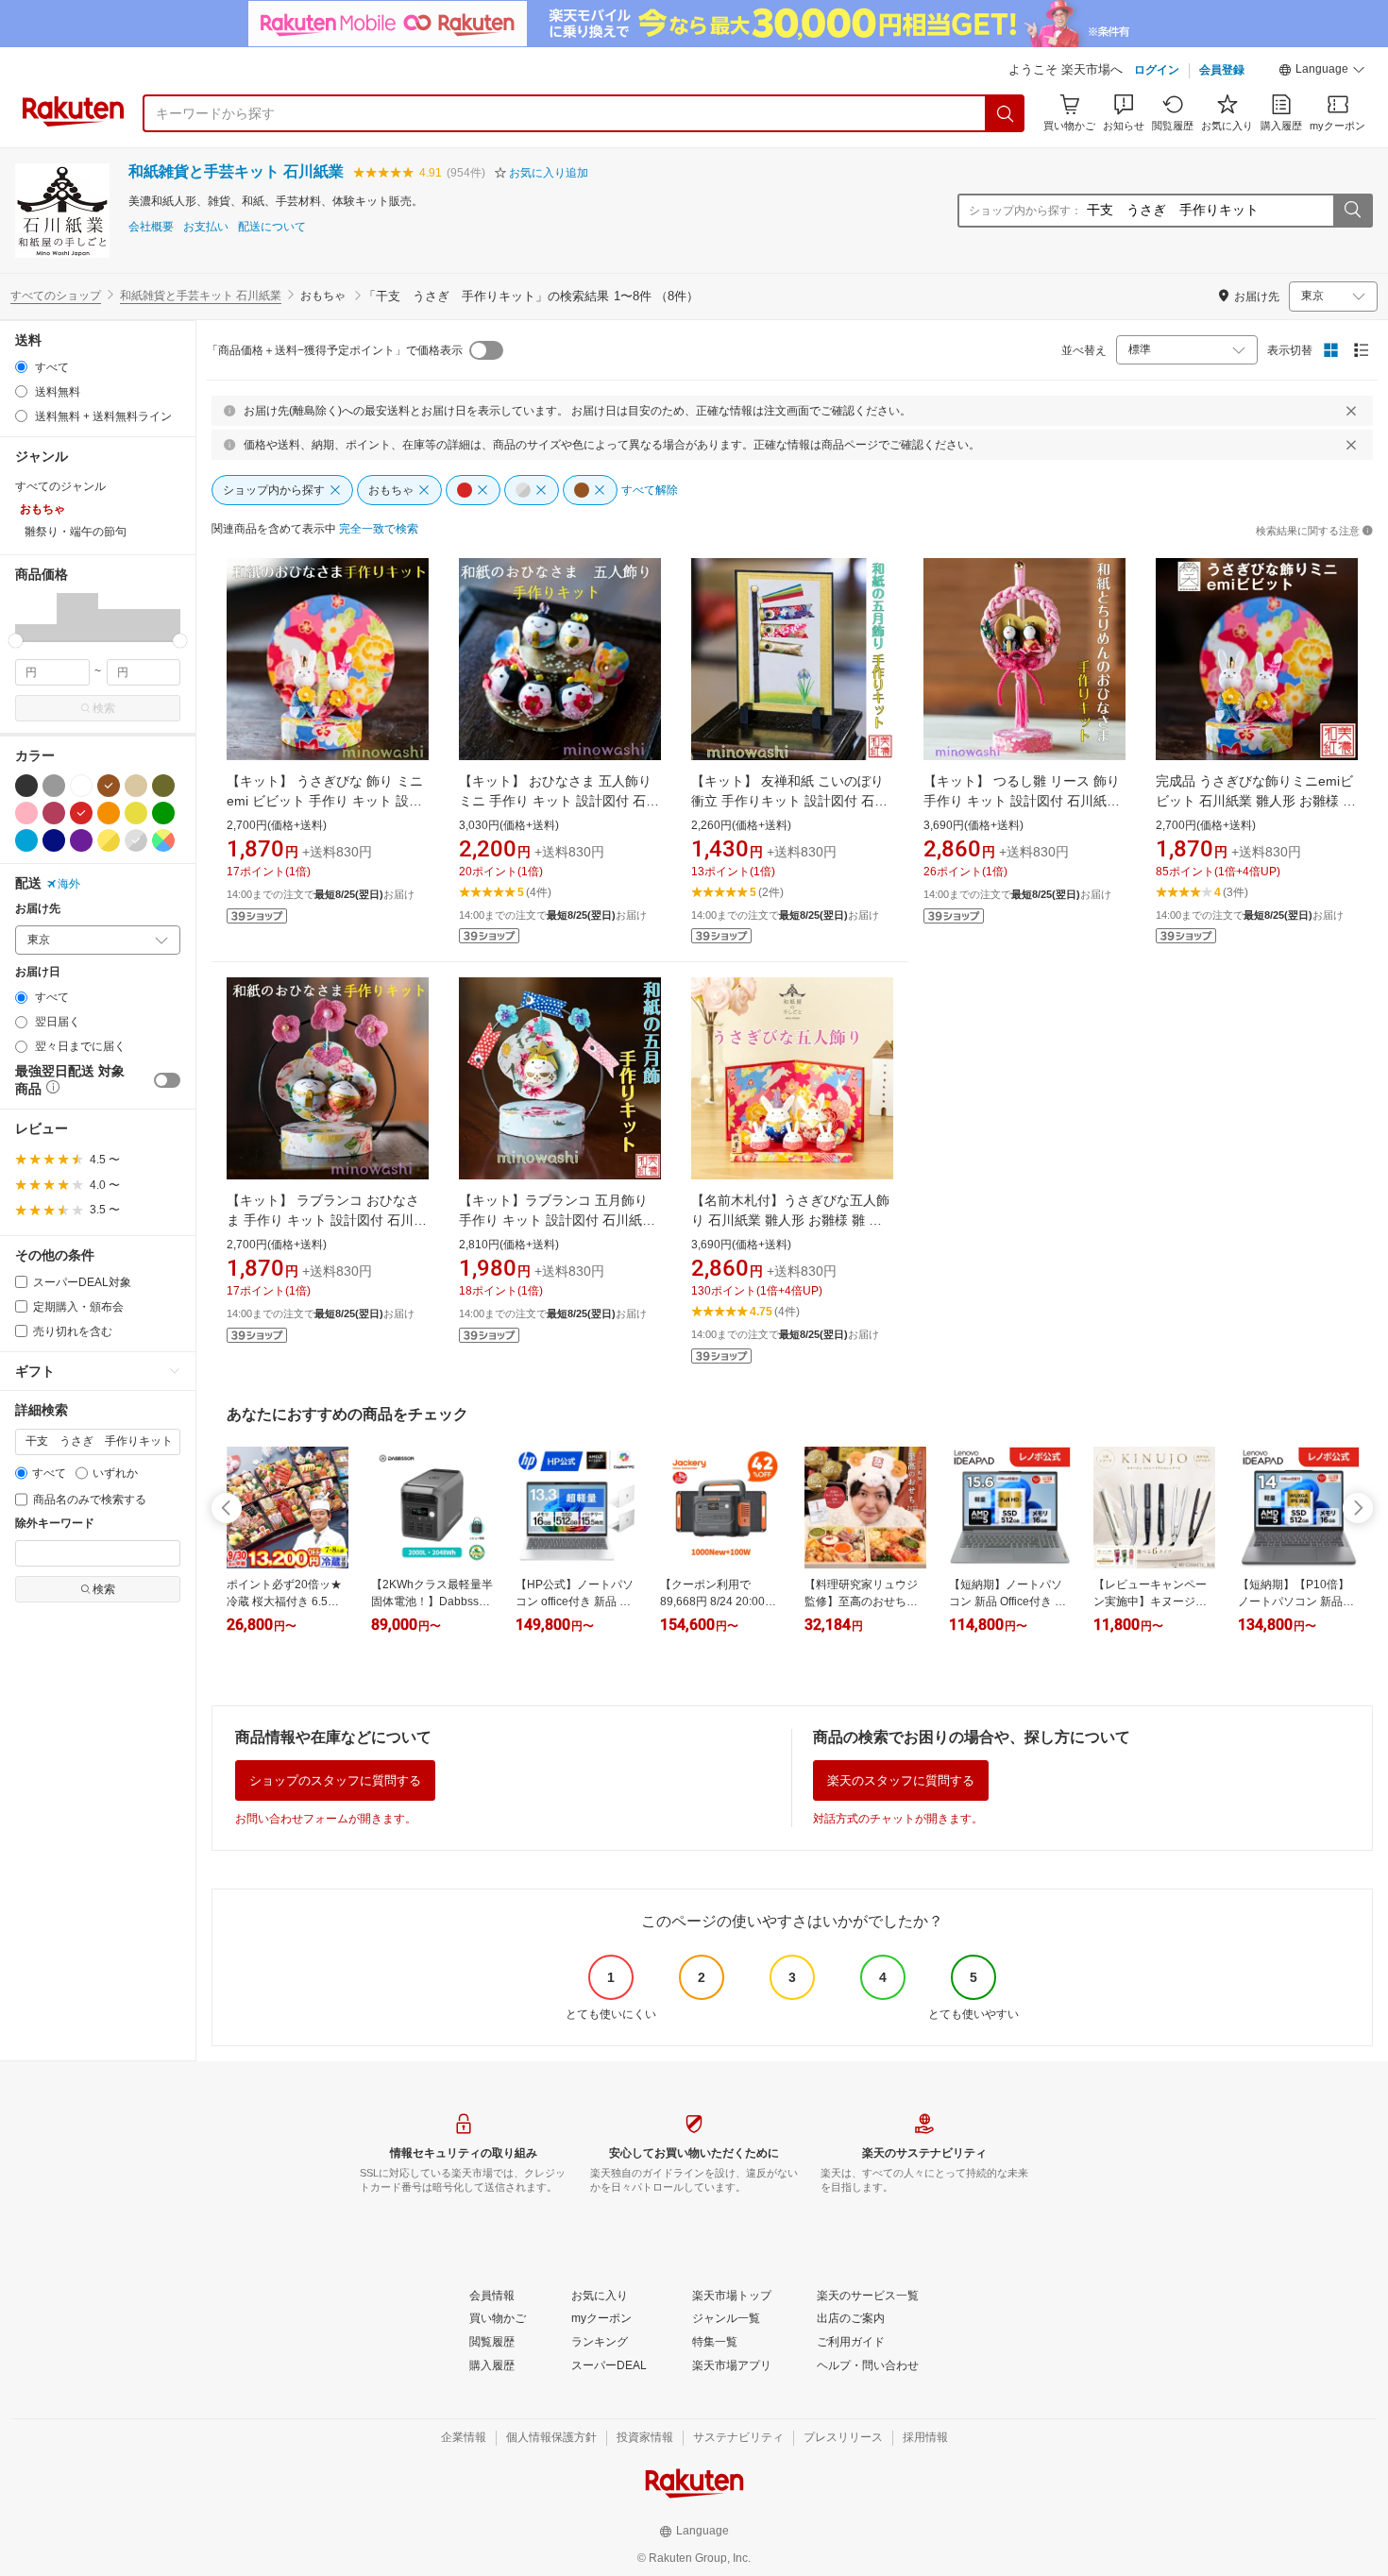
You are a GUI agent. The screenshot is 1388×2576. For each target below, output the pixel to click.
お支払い (206, 227)
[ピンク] (26, 813)
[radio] (21, 367)
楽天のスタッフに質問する (901, 1780)
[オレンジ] (109, 813)
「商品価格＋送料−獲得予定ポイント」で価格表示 (335, 350)
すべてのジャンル (60, 486)
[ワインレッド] (54, 813)
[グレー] (54, 786)
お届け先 (38, 909)
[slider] (16, 641)
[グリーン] (163, 813)
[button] (1322, 72)
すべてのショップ (56, 296)
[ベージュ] (136, 786)
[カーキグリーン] (163, 786)
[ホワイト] (81, 786)
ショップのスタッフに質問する (335, 1780)
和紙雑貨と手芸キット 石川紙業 (236, 171)
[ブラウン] (109, 786)
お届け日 (38, 972)
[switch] (167, 1080)
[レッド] (81, 813)
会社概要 (151, 227)
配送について (272, 227)
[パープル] (81, 840)
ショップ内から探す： (1025, 211)
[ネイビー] (54, 840)
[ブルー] (26, 840)
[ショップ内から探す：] (1352, 211)
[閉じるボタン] (1351, 411)
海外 (69, 884)
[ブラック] (26, 786)
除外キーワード (55, 1524)
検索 (104, 708)
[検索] (1006, 113)
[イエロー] (136, 813)
